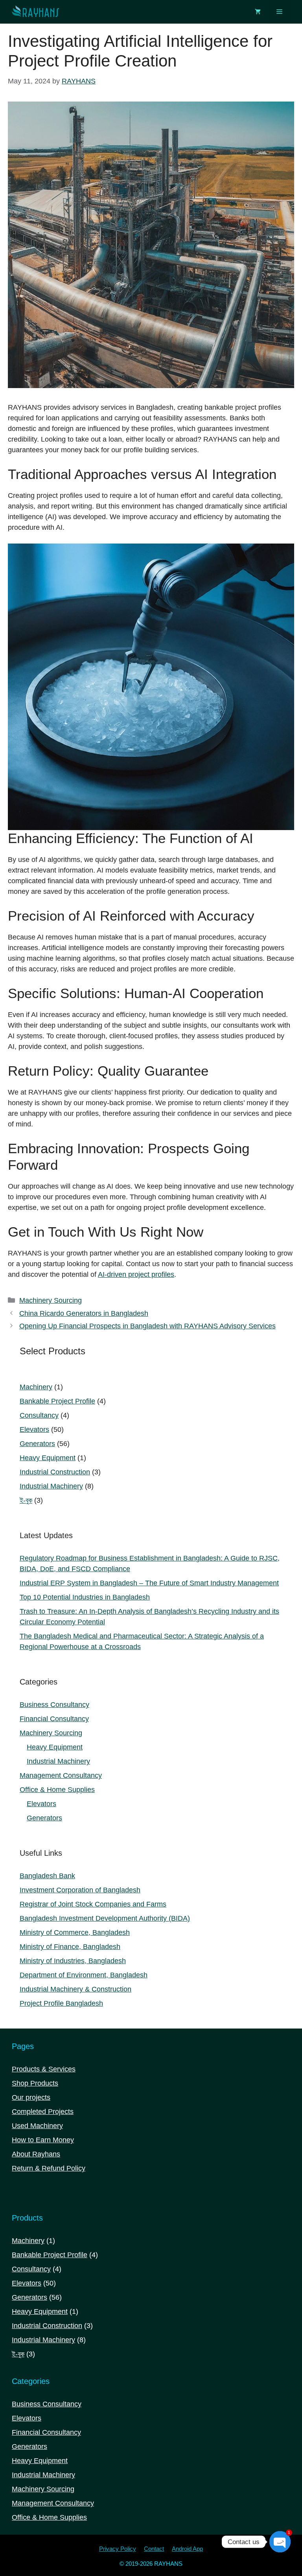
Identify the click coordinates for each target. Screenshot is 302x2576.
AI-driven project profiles (136, 1274)
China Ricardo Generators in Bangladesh (84, 1313)
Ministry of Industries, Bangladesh (73, 1961)
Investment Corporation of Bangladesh (80, 1890)
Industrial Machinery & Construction (75, 1989)
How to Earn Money (43, 2140)
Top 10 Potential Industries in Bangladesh (85, 1597)
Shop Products (35, 2083)
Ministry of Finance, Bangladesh (70, 1947)
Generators (44, 1818)
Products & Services (44, 2069)
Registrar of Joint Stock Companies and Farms (93, 1904)
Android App (187, 2549)
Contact (154, 2549)
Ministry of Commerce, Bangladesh (75, 1932)
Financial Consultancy (54, 1719)
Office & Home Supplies (57, 1790)
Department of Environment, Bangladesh (84, 1975)
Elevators (41, 1804)
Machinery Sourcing (51, 1300)
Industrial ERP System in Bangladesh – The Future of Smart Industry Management (149, 1583)
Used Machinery (37, 2126)
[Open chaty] (280, 2542)
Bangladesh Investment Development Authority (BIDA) (105, 1918)
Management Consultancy (61, 1775)
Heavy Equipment (55, 1747)
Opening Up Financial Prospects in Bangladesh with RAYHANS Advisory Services (147, 1326)
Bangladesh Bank (47, 1876)
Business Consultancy (54, 1705)
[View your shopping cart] (258, 12)
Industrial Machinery (58, 1761)
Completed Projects (43, 2112)
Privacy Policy (118, 2549)
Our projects (31, 2097)
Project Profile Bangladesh (61, 2003)
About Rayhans (36, 2154)
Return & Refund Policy (49, 2168)
